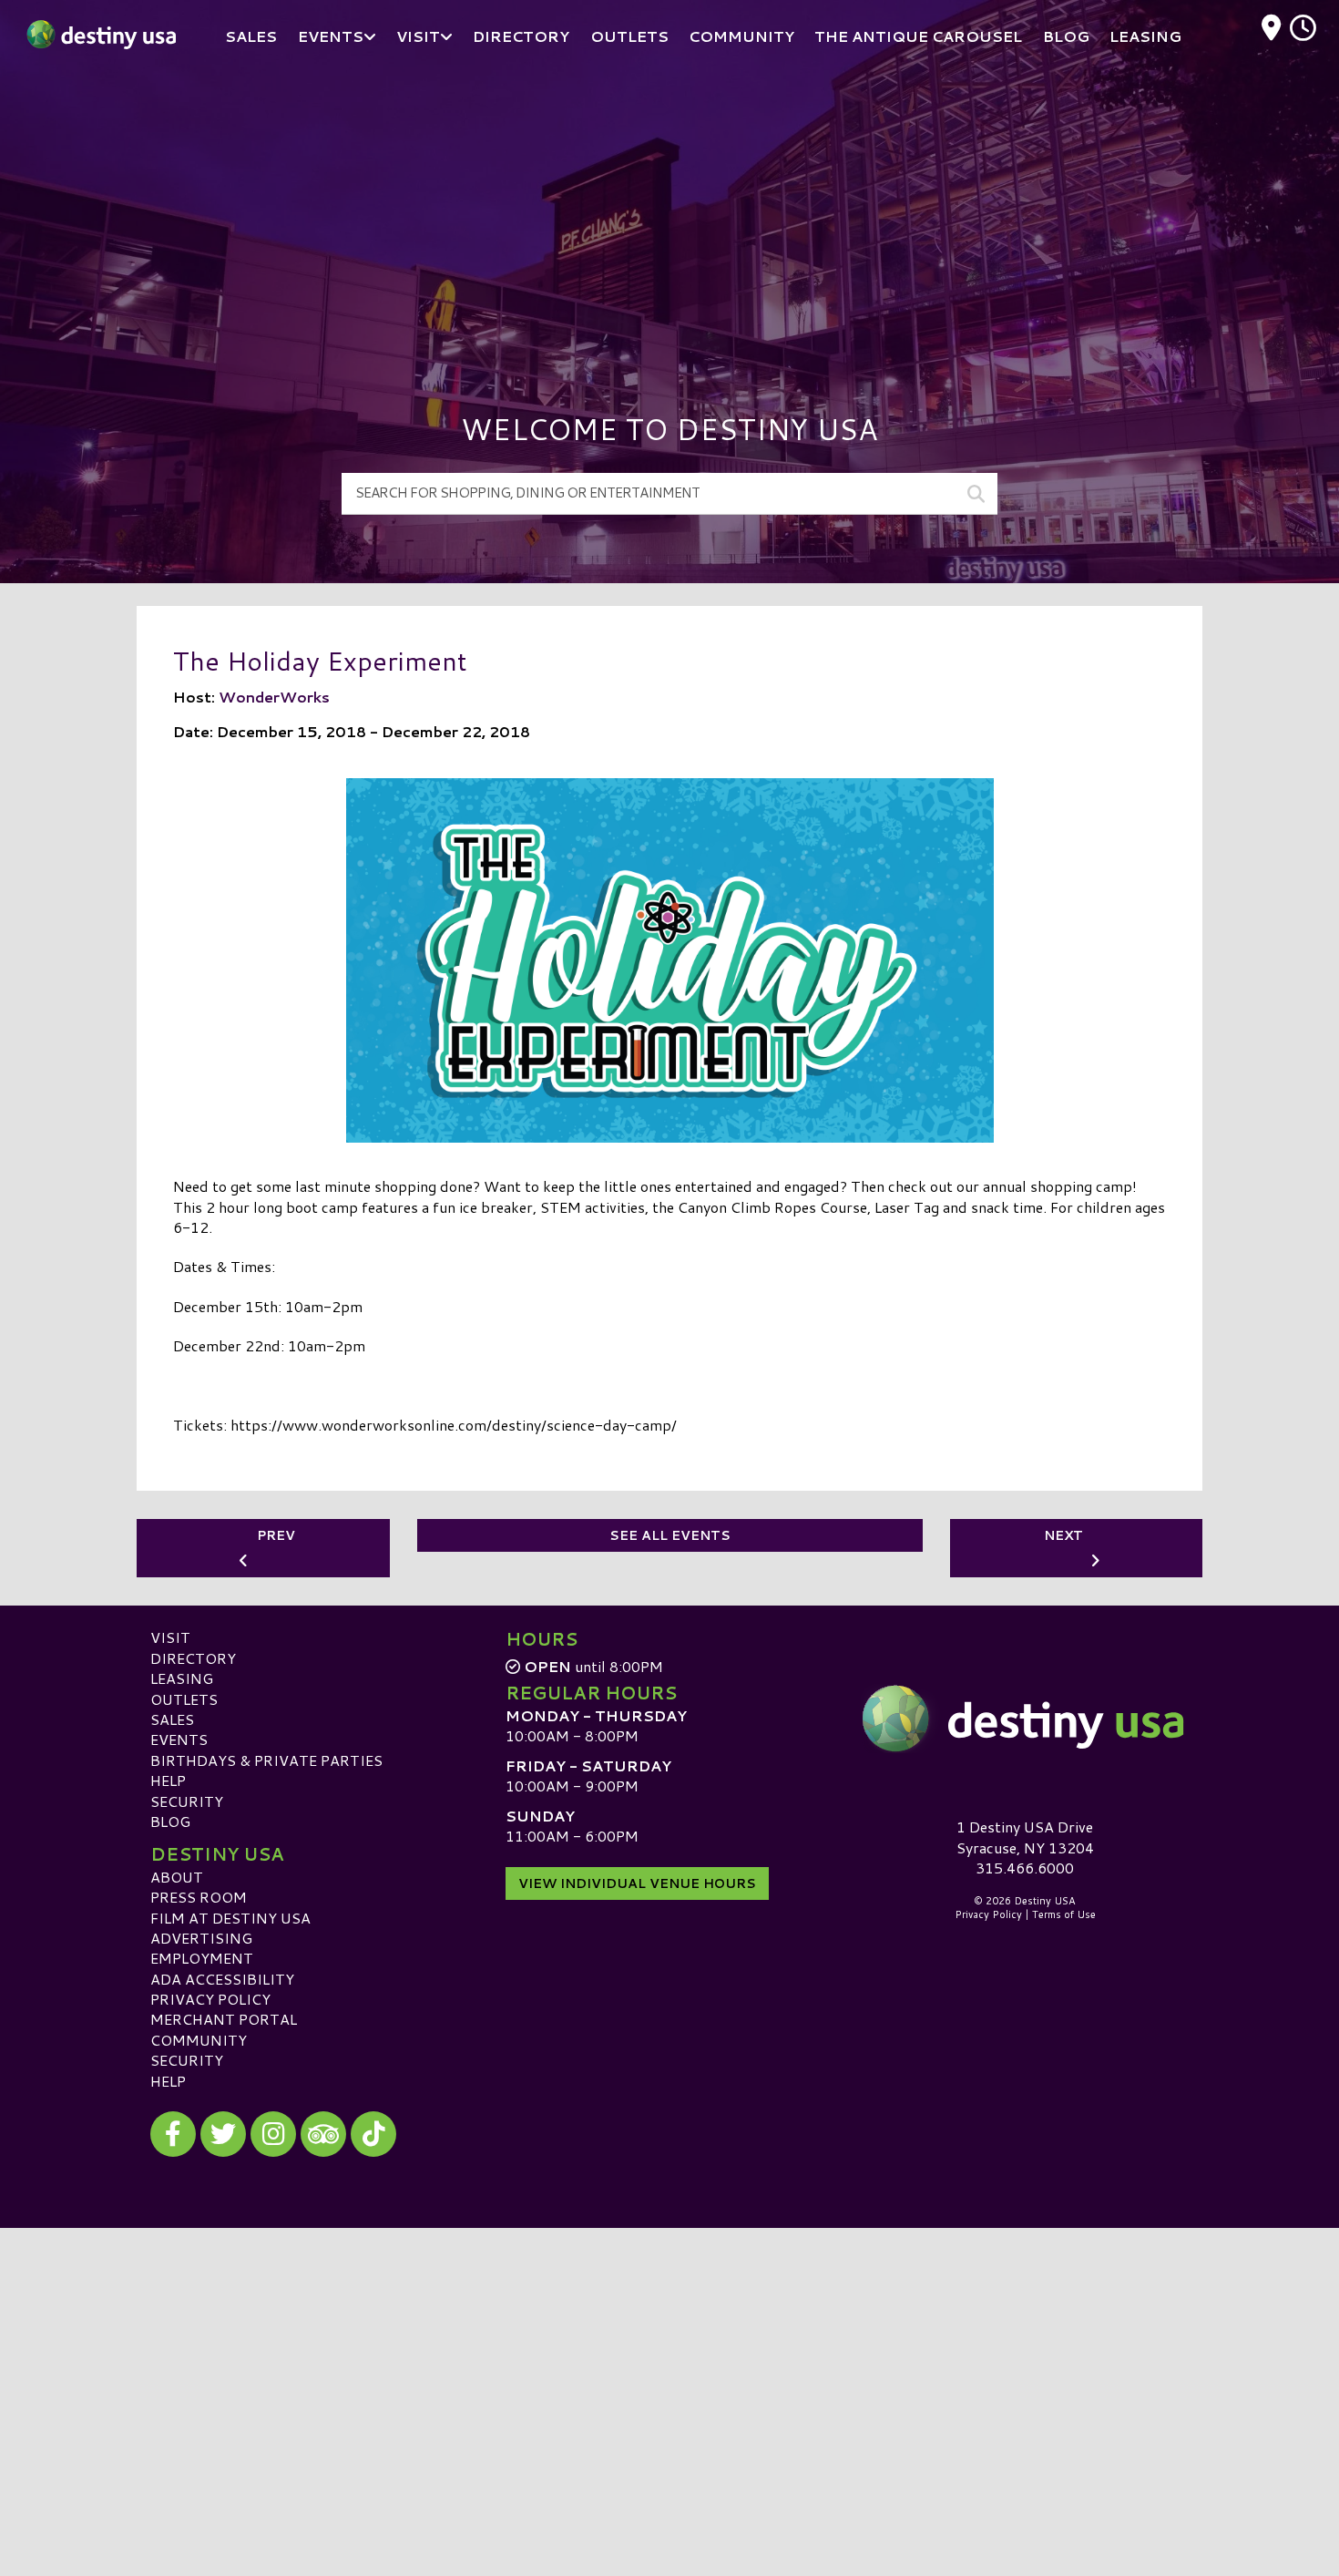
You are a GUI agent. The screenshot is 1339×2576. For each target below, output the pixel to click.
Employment (202, 1958)
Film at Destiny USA (230, 1918)
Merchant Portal (224, 2019)
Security (187, 1801)
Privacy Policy (210, 1999)
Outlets (184, 1699)
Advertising (201, 1938)
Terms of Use (1064, 1914)
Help (168, 1780)
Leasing (182, 1678)
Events (179, 1739)
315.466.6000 (1025, 1868)
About (177, 1877)
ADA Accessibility (222, 1979)
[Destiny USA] (1025, 1719)
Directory (193, 1658)
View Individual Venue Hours (637, 1883)
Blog (170, 1821)
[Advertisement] (669, 210)
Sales (172, 1719)
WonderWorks (274, 697)
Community (199, 2040)
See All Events (670, 1535)
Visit (170, 1637)
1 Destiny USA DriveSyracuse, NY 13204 (1025, 1837)
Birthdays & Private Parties (266, 1760)
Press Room (199, 1897)
